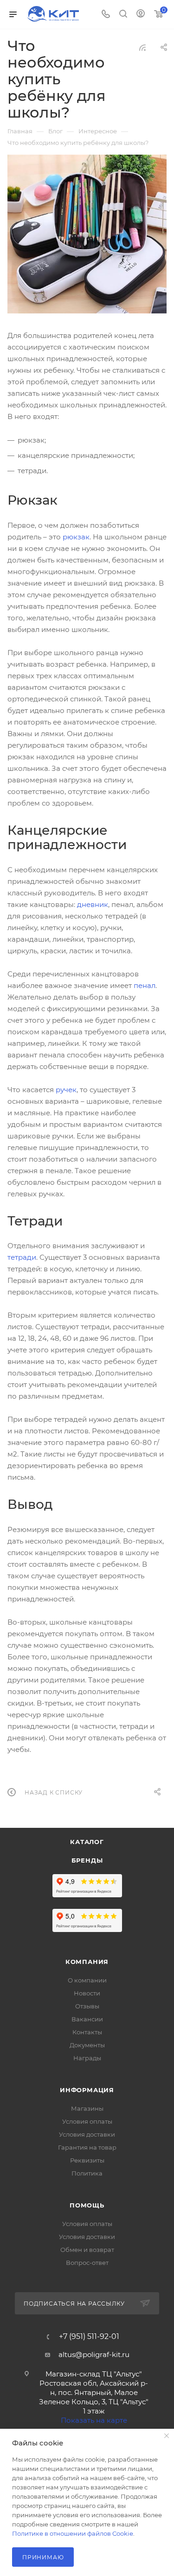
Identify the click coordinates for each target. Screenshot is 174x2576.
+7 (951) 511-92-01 (89, 2337)
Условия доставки (87, 2134)
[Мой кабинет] (141, 15)
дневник (93, 904)
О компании (87, 1980)
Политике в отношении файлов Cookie (73, 2533)
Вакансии (87, 2019)
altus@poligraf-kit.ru (94, 2354)
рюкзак (76, 537)
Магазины (87, 2108)
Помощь (87, 2205)
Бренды (87, 1860)
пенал (145, 985)
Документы (87, 2045)
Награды (87, 2058)
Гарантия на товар (87, 2147)
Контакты (87, 2032)
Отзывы (87, 2006)
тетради (22, 1257)
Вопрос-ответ (87, 2263)
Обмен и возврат (87, 2250)
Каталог (87, 1842)
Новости (87, 1993)
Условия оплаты (87, 2121)
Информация (87, 2090)
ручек (66, 1090)
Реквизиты (87, 2160)
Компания (87, 1962)
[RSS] (142, 47)
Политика (87, 2173)
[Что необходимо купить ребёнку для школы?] (87, 234)
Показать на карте (94, 2420)
